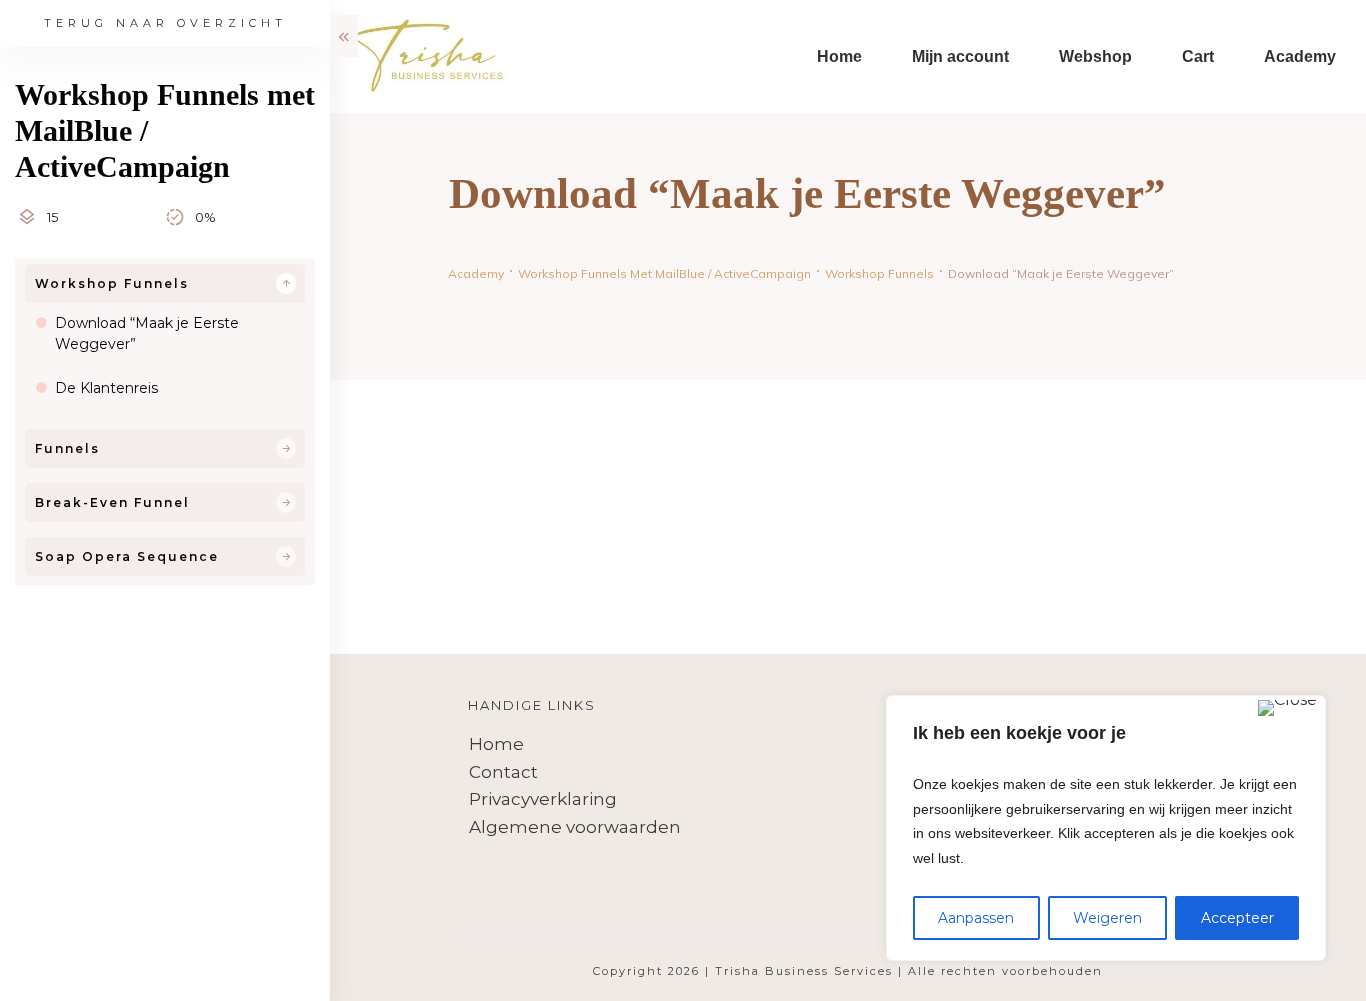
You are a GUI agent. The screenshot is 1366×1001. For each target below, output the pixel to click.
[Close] (1287, 708)
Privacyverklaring (543, 799)
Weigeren (1107, 918)
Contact (503, 772)
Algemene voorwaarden (575, 827)
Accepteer (1237, 918)
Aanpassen (976, 918)
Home (496, 744)
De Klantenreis (106, 388)
